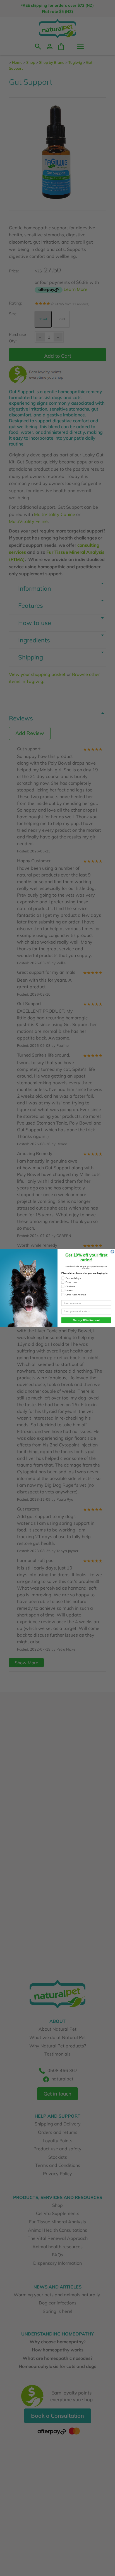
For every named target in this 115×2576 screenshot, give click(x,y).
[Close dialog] (112, 1252)
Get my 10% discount (86, 1320)
